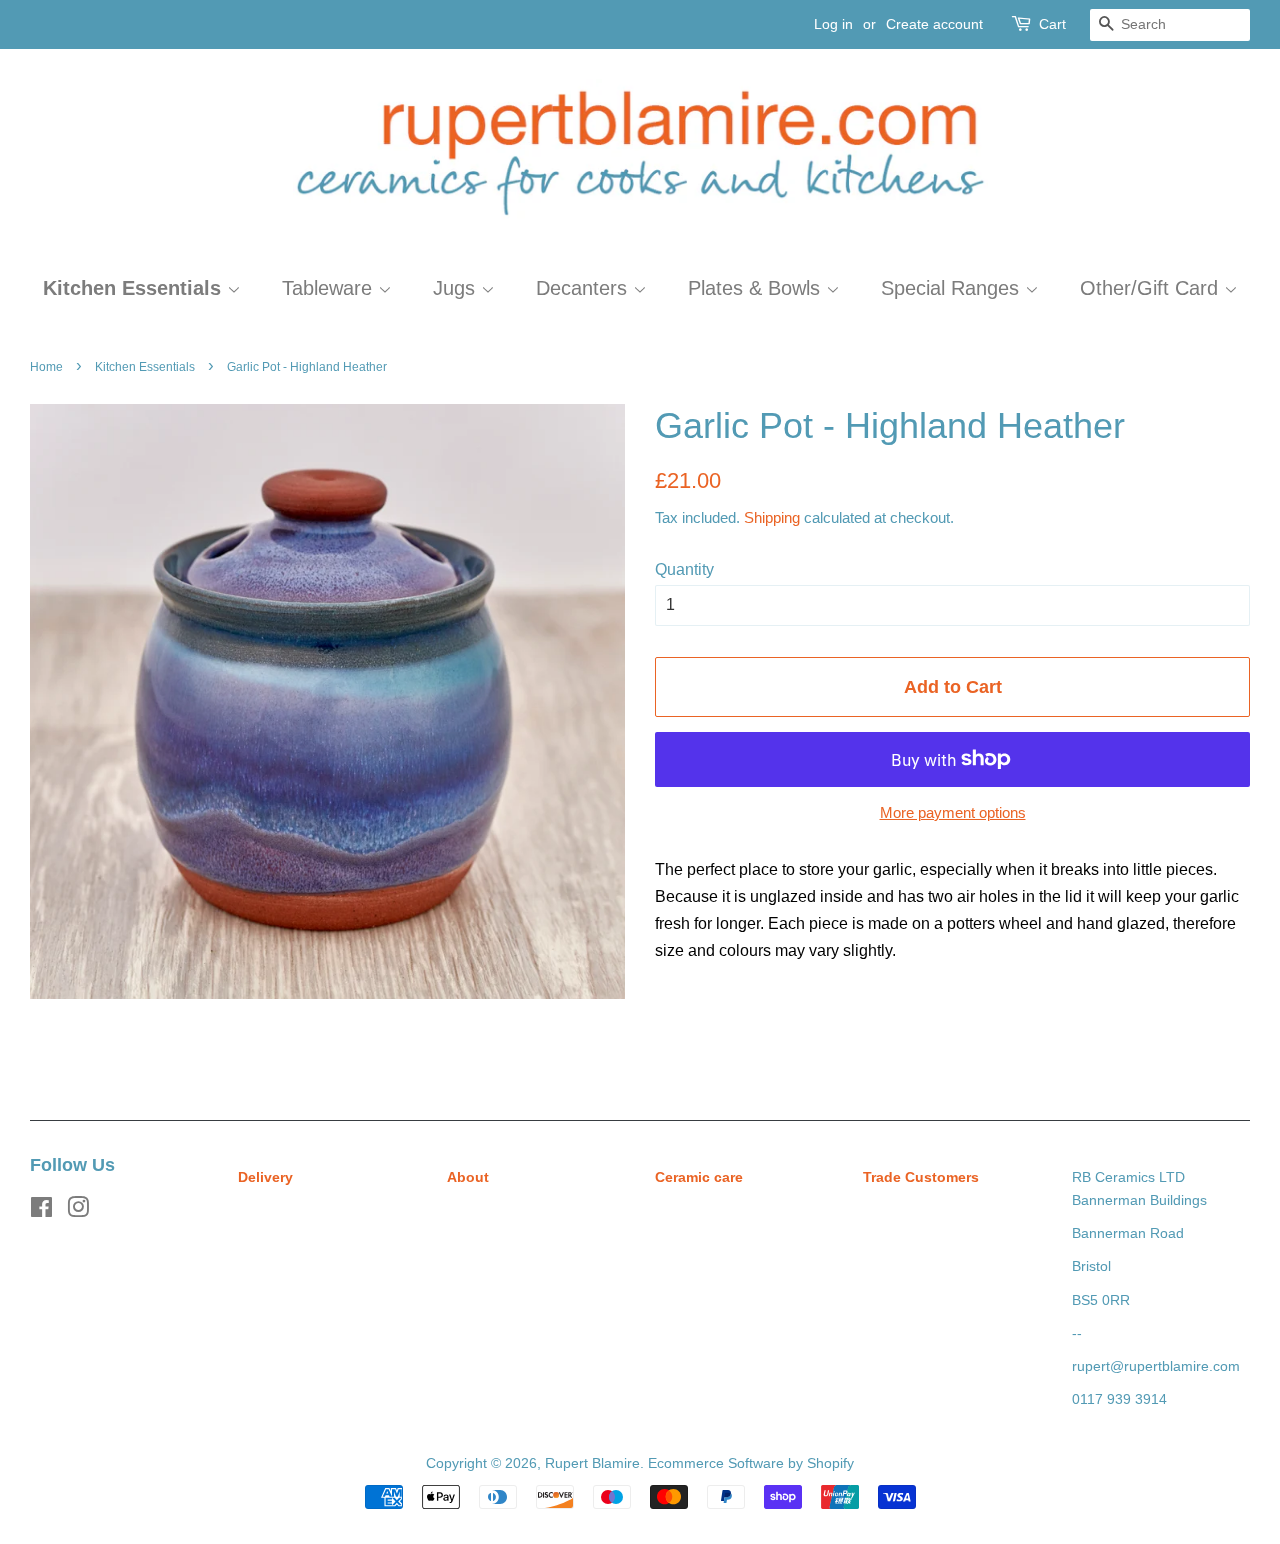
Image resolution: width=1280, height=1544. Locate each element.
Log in (833, 24)
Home (46, 367)
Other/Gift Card (1152, 288)
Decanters (584, 288)
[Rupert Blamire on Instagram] (78, 1211)
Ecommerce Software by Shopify (751, 1463)
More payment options (953, 812)
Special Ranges (953, 288)
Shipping (772, 517)
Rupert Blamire (592, 1463)
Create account (934, 24)
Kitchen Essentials (135, 288)
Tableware (330, 288)
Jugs (457, 288)
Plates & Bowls (757, 288)
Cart (1052, 24)
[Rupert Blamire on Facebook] (41, 1211)
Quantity (684, 569)
